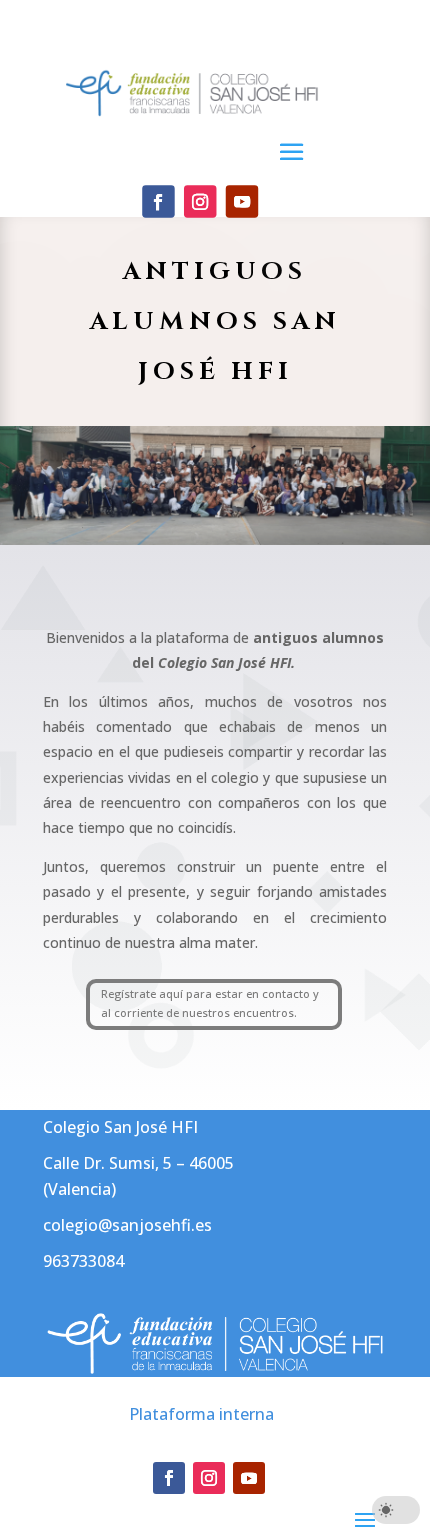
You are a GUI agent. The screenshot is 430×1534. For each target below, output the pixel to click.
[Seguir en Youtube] (242, 201)
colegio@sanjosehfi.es (127, 1225)
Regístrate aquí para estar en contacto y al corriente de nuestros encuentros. (210, 1003)
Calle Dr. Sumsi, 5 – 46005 (138, 1163)
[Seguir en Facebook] (158, 201)
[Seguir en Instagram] (200, 201)
